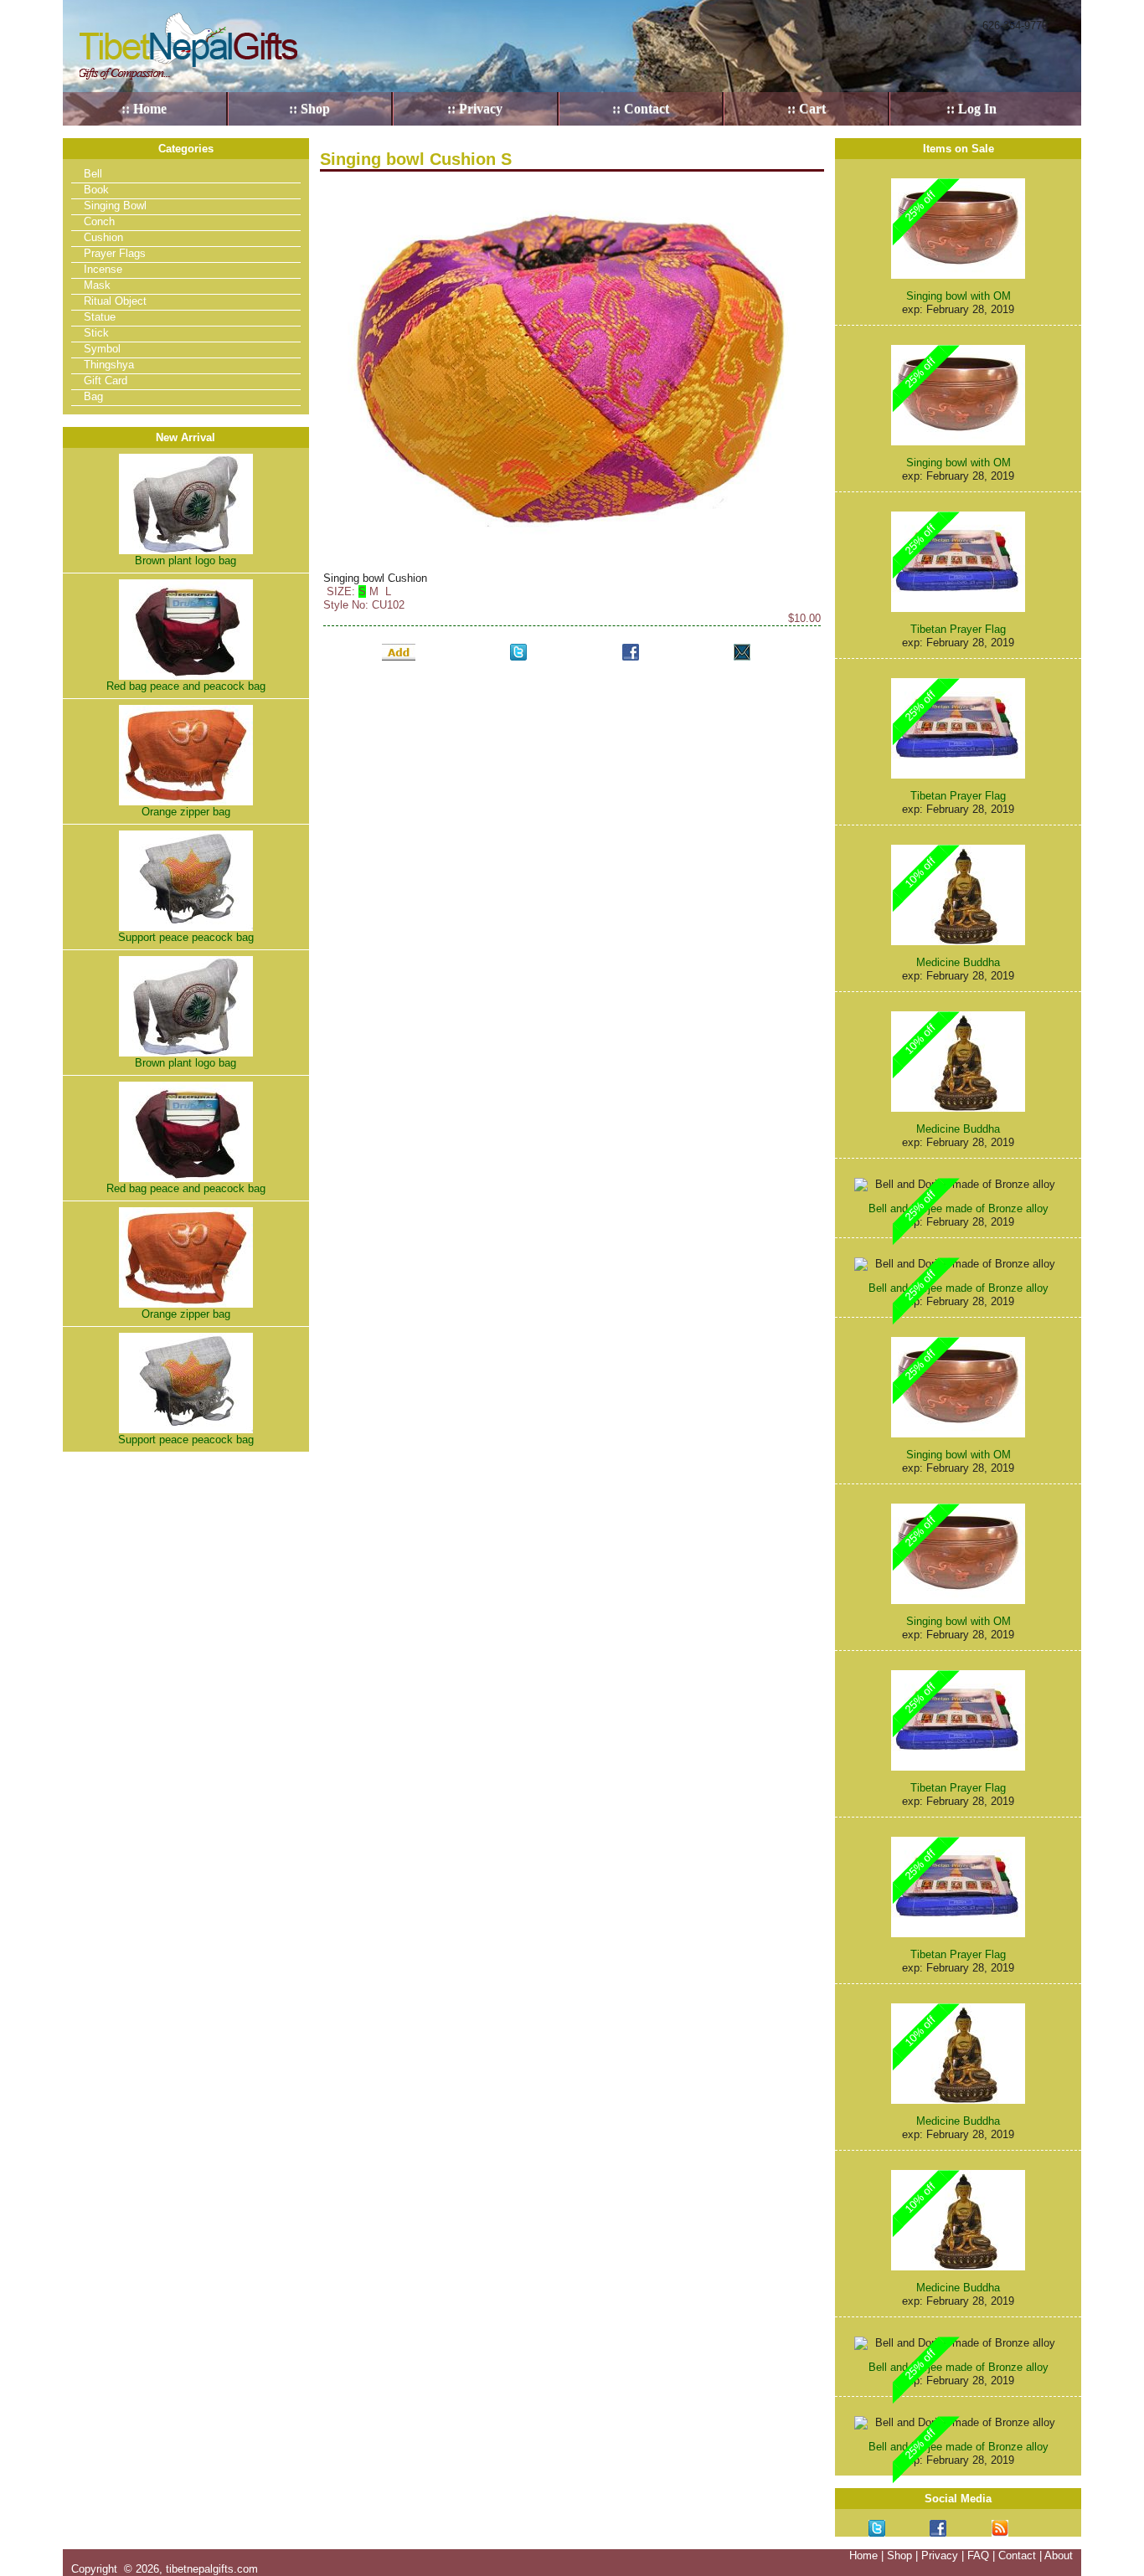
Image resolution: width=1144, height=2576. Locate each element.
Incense (103, 269)
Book (96, 190)
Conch (99, 221)
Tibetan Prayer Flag (958, 629)
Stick (96, 333)
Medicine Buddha (958, 962)
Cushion (103, 237)
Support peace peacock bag (186, 937)
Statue (100, 317)
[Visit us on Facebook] (938, 2528)
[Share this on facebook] (631, 652)
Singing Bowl (115, 206)
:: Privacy (475, 108)
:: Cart (806, 108)
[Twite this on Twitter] (518, 652)
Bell (93, 174)
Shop (899, 2555)
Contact (1017, 2555)
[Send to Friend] (742, 652)
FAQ (978, 2555)
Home (863, 2555)
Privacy (940, 2555)
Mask (97, 285)
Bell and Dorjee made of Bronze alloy (958, 1208)
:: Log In (971, 108)
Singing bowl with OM (958, 296)
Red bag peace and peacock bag (186, 686)
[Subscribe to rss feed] (1000, 2528)
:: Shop (309, 108)
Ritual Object (115, 301)
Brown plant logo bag (186, 560)
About (1059, 2555)
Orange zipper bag (186, 812)
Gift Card (106, 380)
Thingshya (109, 365)
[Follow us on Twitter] (877, 2528)
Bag (93, 396)
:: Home (144, 108)
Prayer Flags (115, 253)
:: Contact (641, 108)
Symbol (102, 349)
